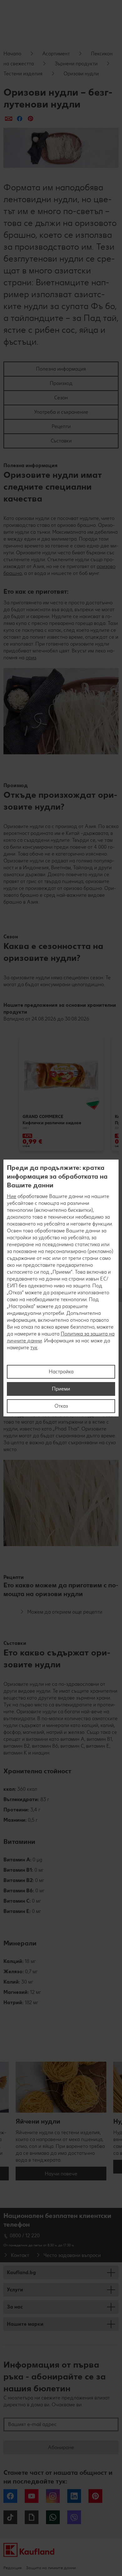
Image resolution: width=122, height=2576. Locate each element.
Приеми (61, 1389)
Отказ (61, 1406)
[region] (61, 1288)
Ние (12, 1196)
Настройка (61, 1372)
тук (34, 1348)
